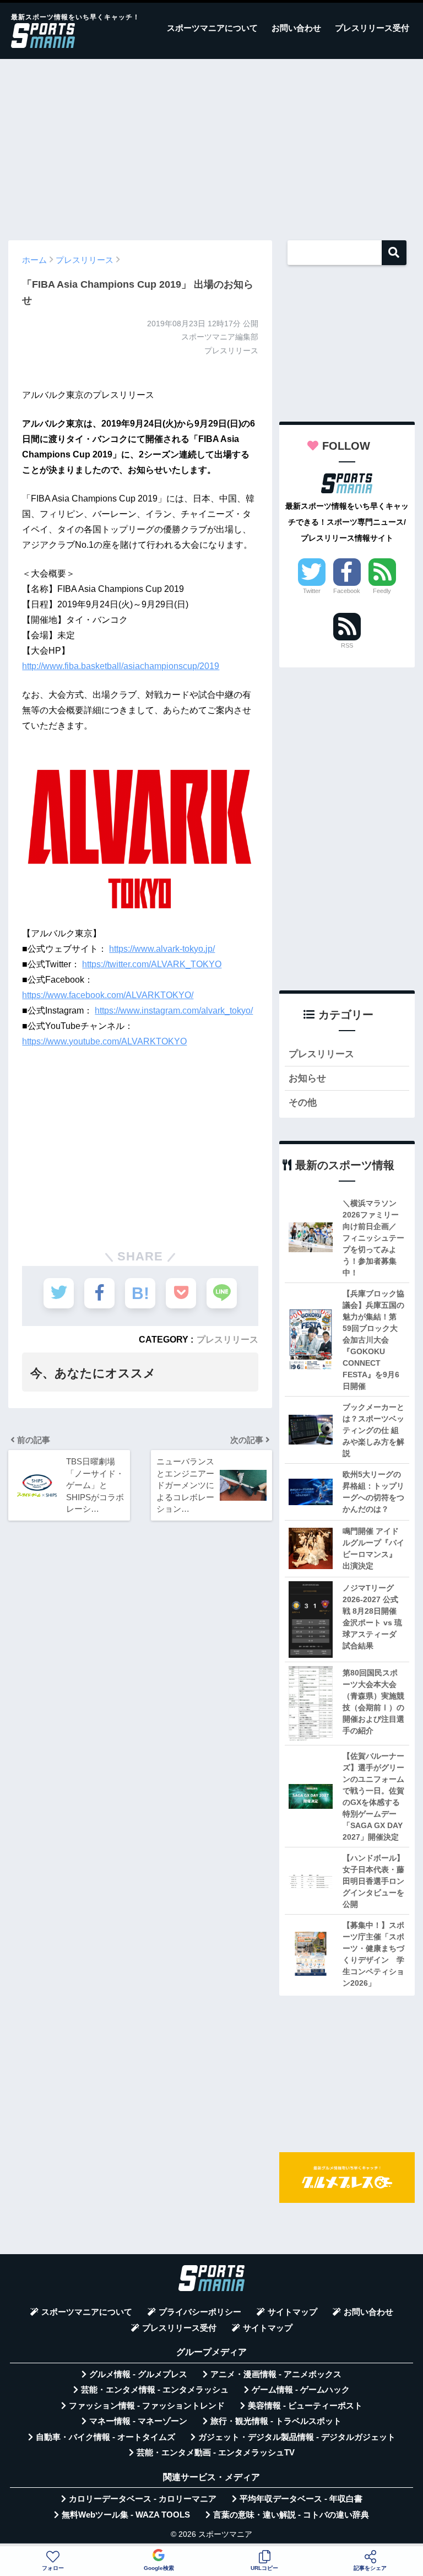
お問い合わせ (296, 28)
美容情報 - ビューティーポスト (305, 2406)
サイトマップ (292, 2312)
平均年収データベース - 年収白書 (301, 2499)
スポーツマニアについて (212, 28)
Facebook (347, 591)
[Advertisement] (211, 144)
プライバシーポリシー (200, 2312)
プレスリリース (227, 1339)
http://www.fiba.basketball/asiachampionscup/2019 (121, 666)
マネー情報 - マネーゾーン (138, 2421)
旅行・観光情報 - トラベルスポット (276, 2421)
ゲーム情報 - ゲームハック (301, 2390)
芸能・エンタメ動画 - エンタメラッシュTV (216, 2453)
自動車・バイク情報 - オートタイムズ (105, 2437)
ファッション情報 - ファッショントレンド (147, 2406)
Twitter (312, 591)
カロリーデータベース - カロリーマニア (143, 2499)
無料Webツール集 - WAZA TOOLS (126, 2515)
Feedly (382, 591)
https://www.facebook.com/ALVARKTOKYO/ (108, 995)
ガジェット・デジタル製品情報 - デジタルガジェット (297, 2437)
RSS (347, 645)
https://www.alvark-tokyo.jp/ (162, 949)
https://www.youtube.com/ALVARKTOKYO (104, 1041)
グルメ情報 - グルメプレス (138, 2374)
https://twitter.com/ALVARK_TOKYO (152, 964)
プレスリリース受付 (372, 28)
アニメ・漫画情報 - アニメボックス (276, 2374)
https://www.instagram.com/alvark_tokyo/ (174, 1011)
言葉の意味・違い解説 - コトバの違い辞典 (291, 2515)
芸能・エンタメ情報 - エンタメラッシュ (155, 2390)
